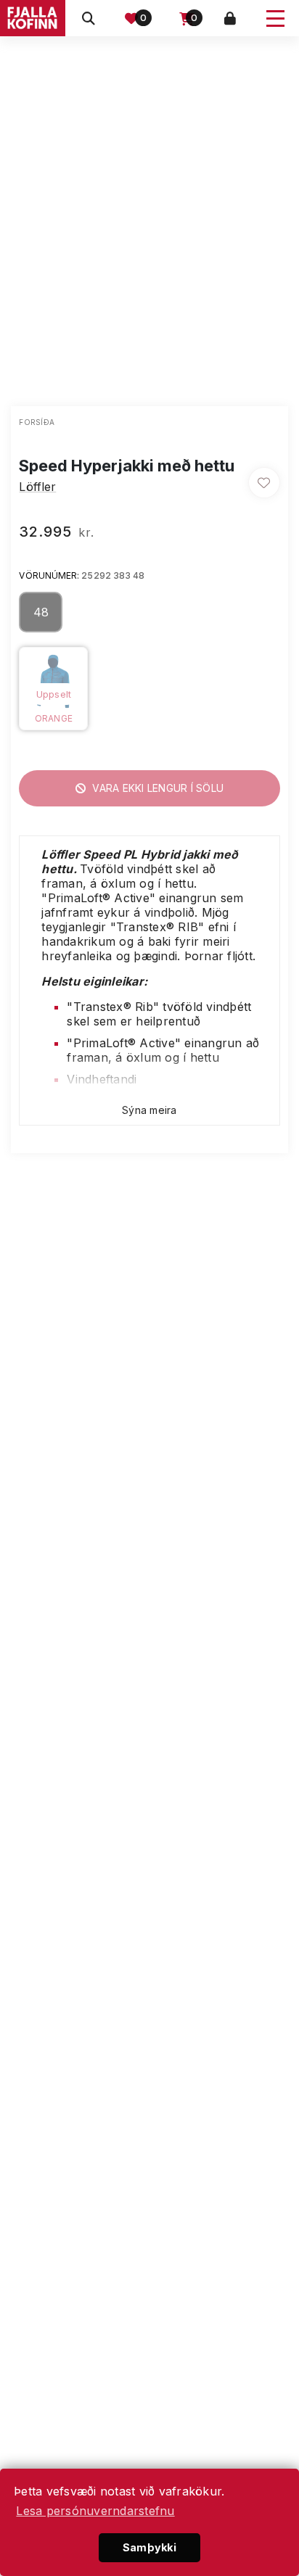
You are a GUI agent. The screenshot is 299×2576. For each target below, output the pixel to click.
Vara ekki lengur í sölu (156, 788)
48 (41, 612)
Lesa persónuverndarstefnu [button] (95, 2511)
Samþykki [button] (149, 2547)
